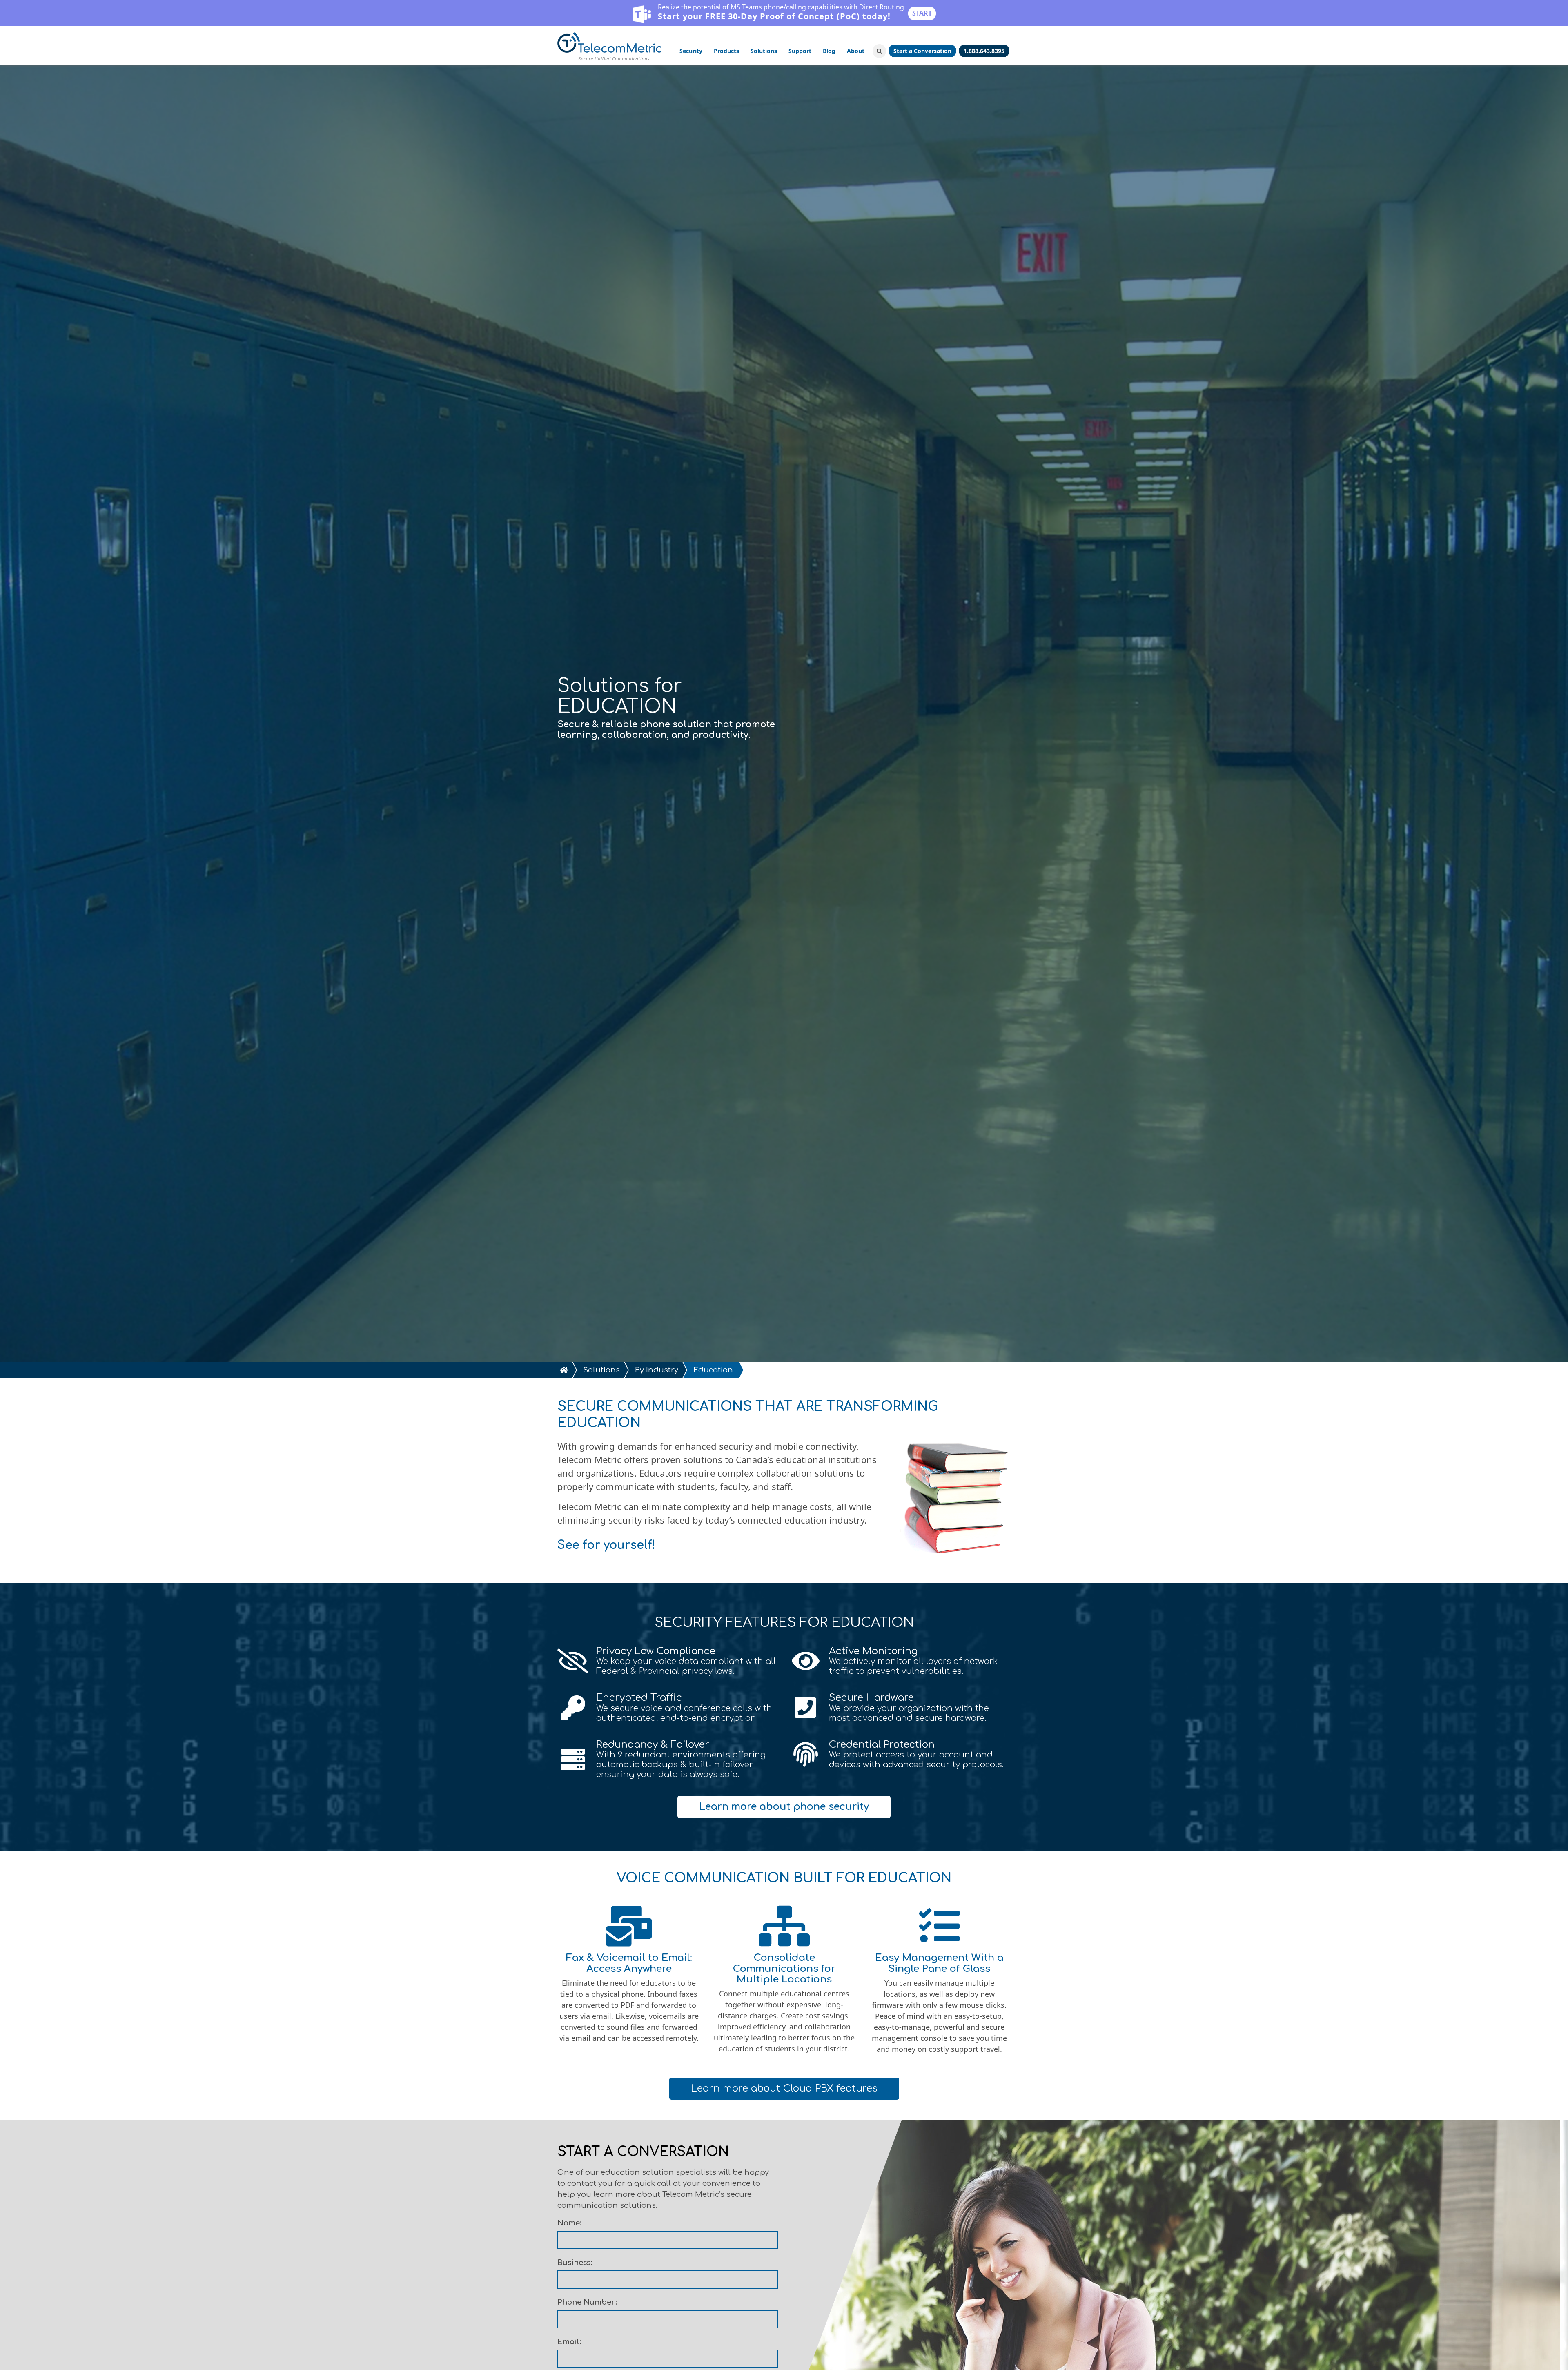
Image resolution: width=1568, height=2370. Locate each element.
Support (800, 51)
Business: (575, 2263)
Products (726, 51)
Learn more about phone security (784, 1807)
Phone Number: (587, 2302)
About (856, 51)
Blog (829, 51)
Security (691, 51)
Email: (569, 2342)
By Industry (657, 1370)
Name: (569, 2223)
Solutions (764, 51)
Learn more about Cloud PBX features (784, 2088)
